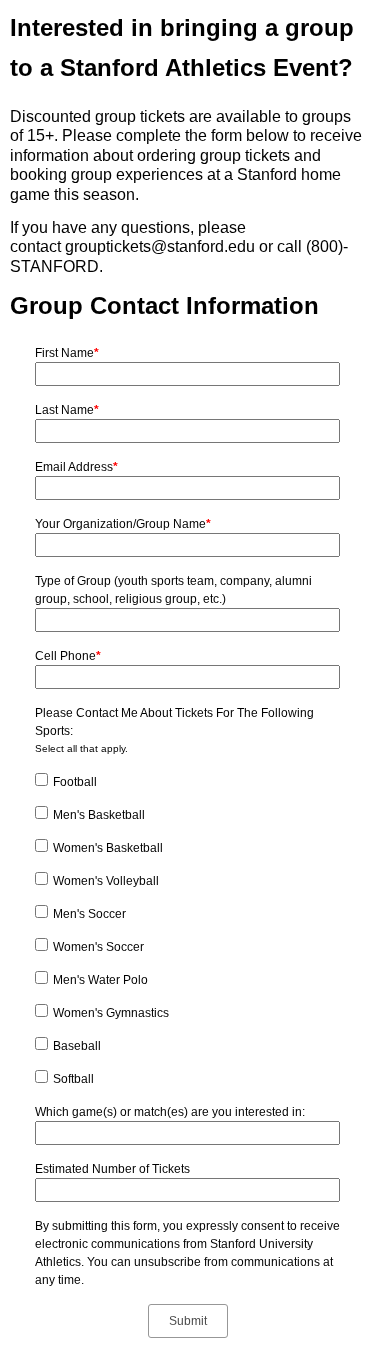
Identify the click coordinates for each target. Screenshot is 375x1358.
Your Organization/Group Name (123, 524)
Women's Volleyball (106, 881)
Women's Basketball (108, 848)
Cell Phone (68, 656)
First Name (67, 353)
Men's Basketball (99, 815)
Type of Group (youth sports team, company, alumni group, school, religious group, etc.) (173, 590)
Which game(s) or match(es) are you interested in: (170, 1112)
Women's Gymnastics (111, 1013)
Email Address (76, 467)
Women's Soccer (98, 947)
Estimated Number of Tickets (112, 1169)
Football (75, 782)
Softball (73, 1079)
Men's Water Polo (100, 980)
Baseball (77, 1046)
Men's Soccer (89, 914)
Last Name (67, 410)
